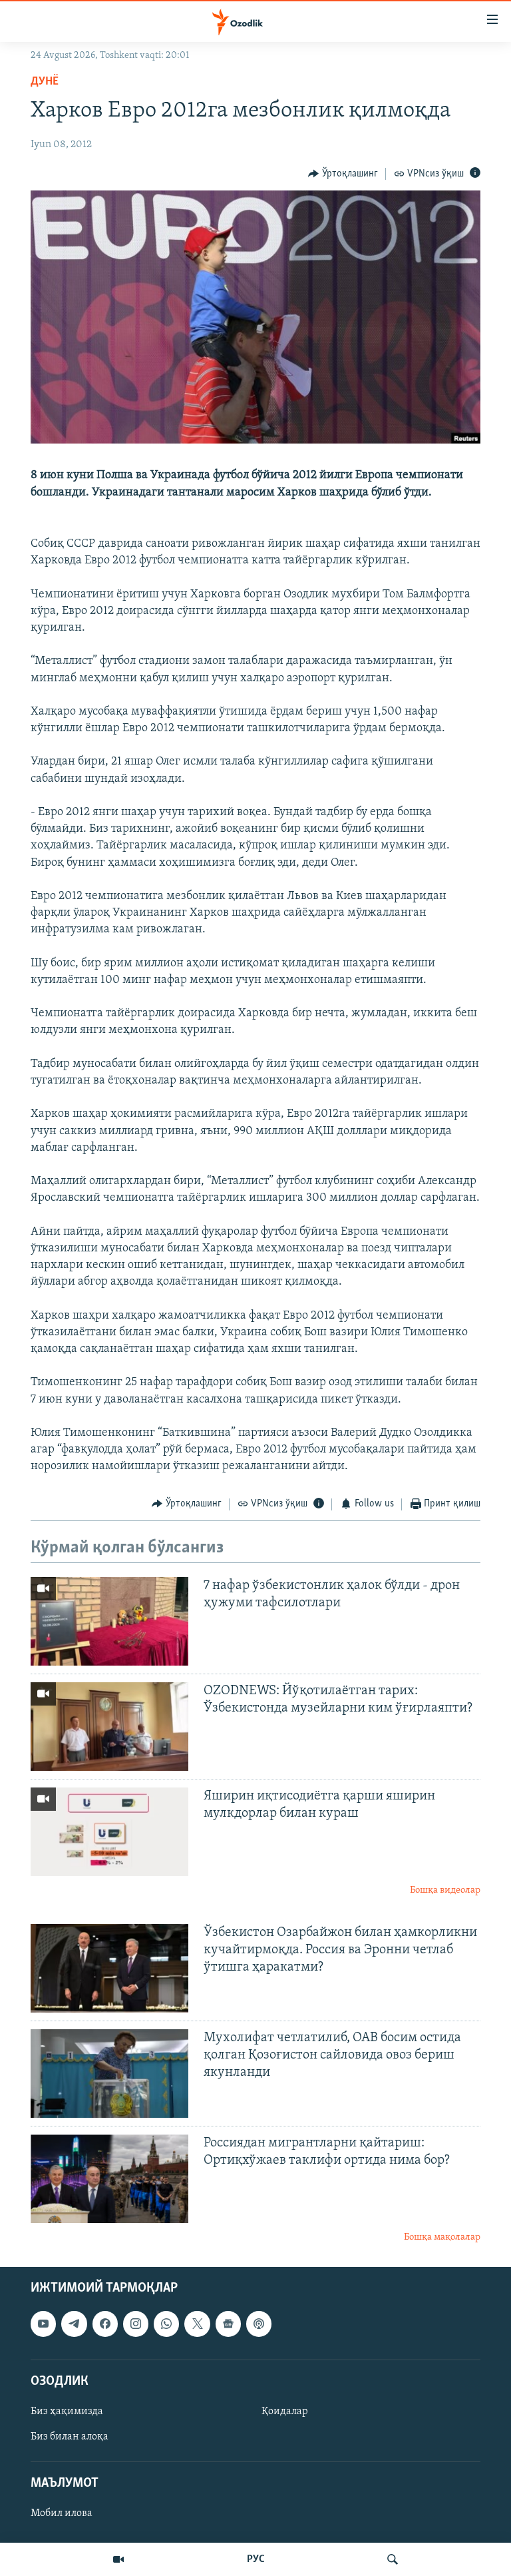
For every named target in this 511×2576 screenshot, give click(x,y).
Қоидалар (285, 2412)
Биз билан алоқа (70, 2437)
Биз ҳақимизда (67, 2412)
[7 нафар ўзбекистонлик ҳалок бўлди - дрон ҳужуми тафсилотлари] (109, 1621)
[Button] (343, 174)
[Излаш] (393, 2559)
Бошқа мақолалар (442, 2237)
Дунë (45, 82)
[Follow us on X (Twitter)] (197, 2324)
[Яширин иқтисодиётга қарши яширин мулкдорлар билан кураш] (109, 1832)
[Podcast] (259, 2324)
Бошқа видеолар (445, 1890)
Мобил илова (62, 2514)
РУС (256, 2559)
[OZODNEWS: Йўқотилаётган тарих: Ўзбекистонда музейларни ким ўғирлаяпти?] (109, 1727)
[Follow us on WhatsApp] (166, 2324)
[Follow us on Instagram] (136, 2324)
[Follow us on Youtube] (43, 2324)
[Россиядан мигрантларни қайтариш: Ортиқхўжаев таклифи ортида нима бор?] (109, 2179)
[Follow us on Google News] (228, 2324)
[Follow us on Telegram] (74, 2324)
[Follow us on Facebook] (105, 2324)
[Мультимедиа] (118, 2559)
